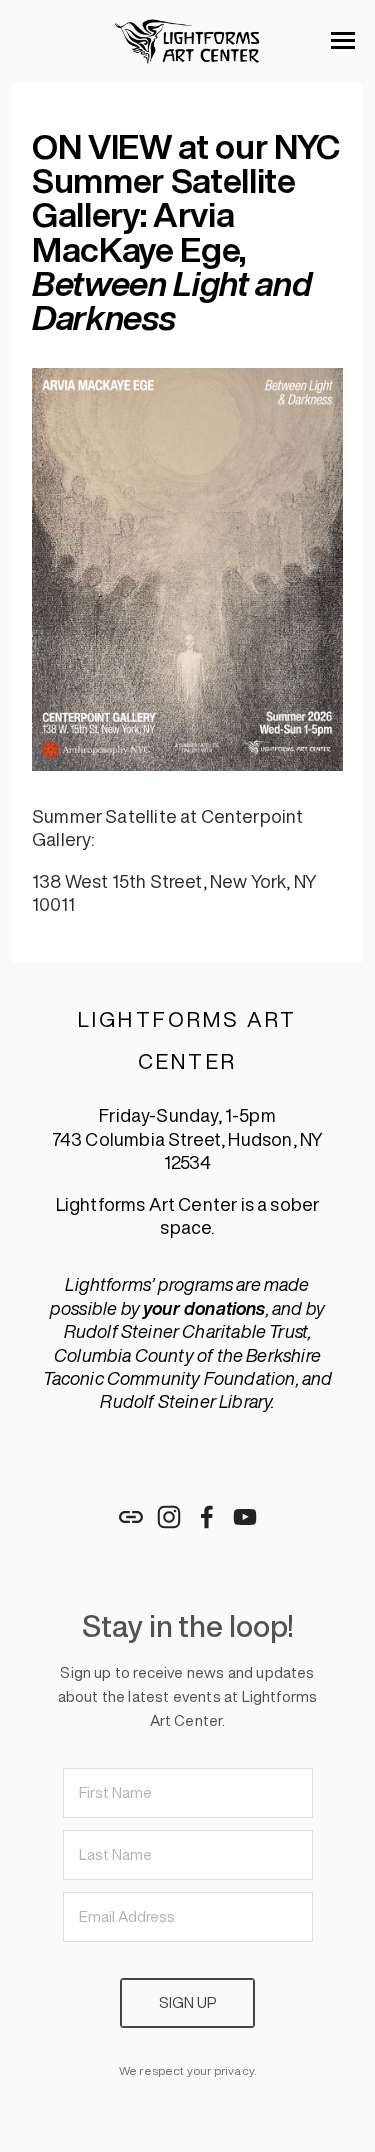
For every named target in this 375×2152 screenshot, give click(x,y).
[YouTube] (245, 1517)
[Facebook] (207, 1517)
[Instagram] (169, 1517)
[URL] (131, 1517)
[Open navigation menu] (343, 41)
